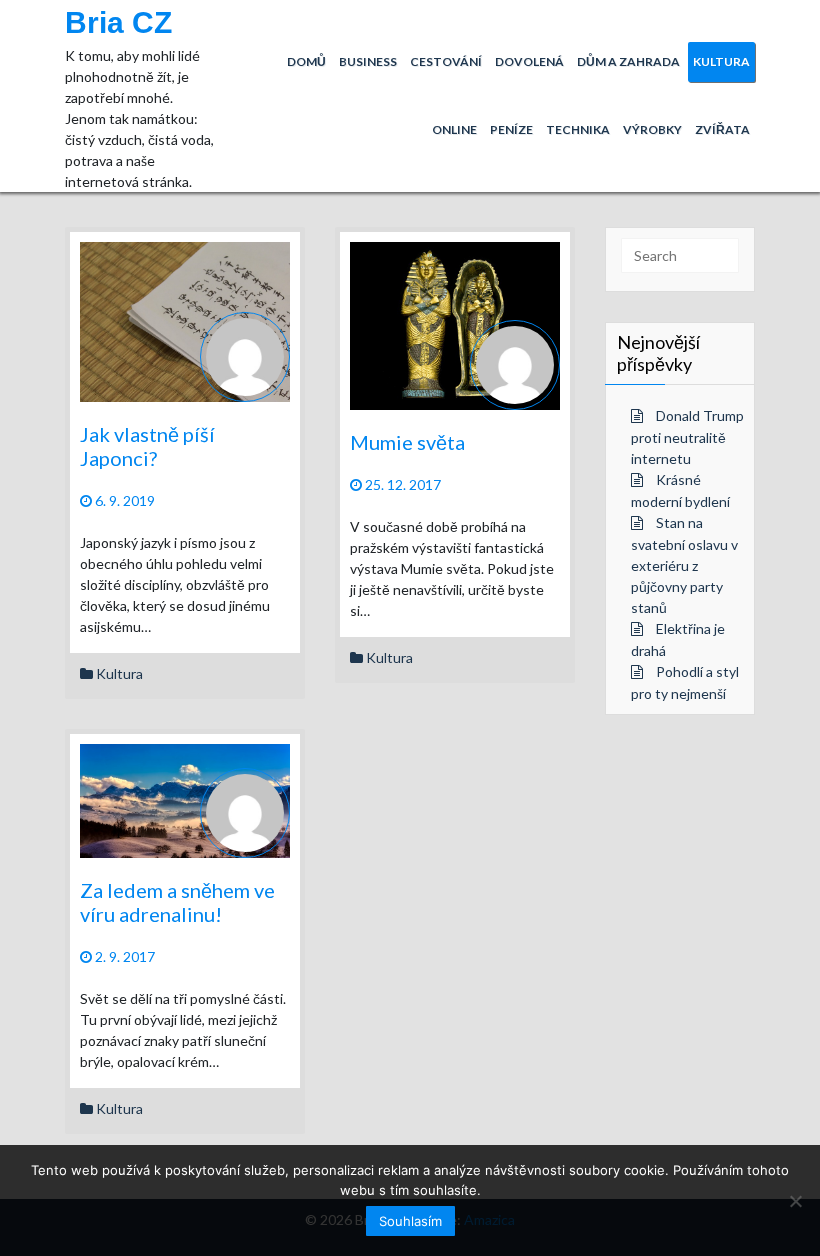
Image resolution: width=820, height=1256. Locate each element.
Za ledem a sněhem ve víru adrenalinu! (177, 902)
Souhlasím (410, 1221)
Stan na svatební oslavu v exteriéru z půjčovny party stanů (684, 565)
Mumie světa (407, 442)
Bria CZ (118, 22)
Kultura (119, 673)
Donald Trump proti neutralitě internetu (687, 437)
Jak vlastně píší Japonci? (147, 446)
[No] (795, 1201)
